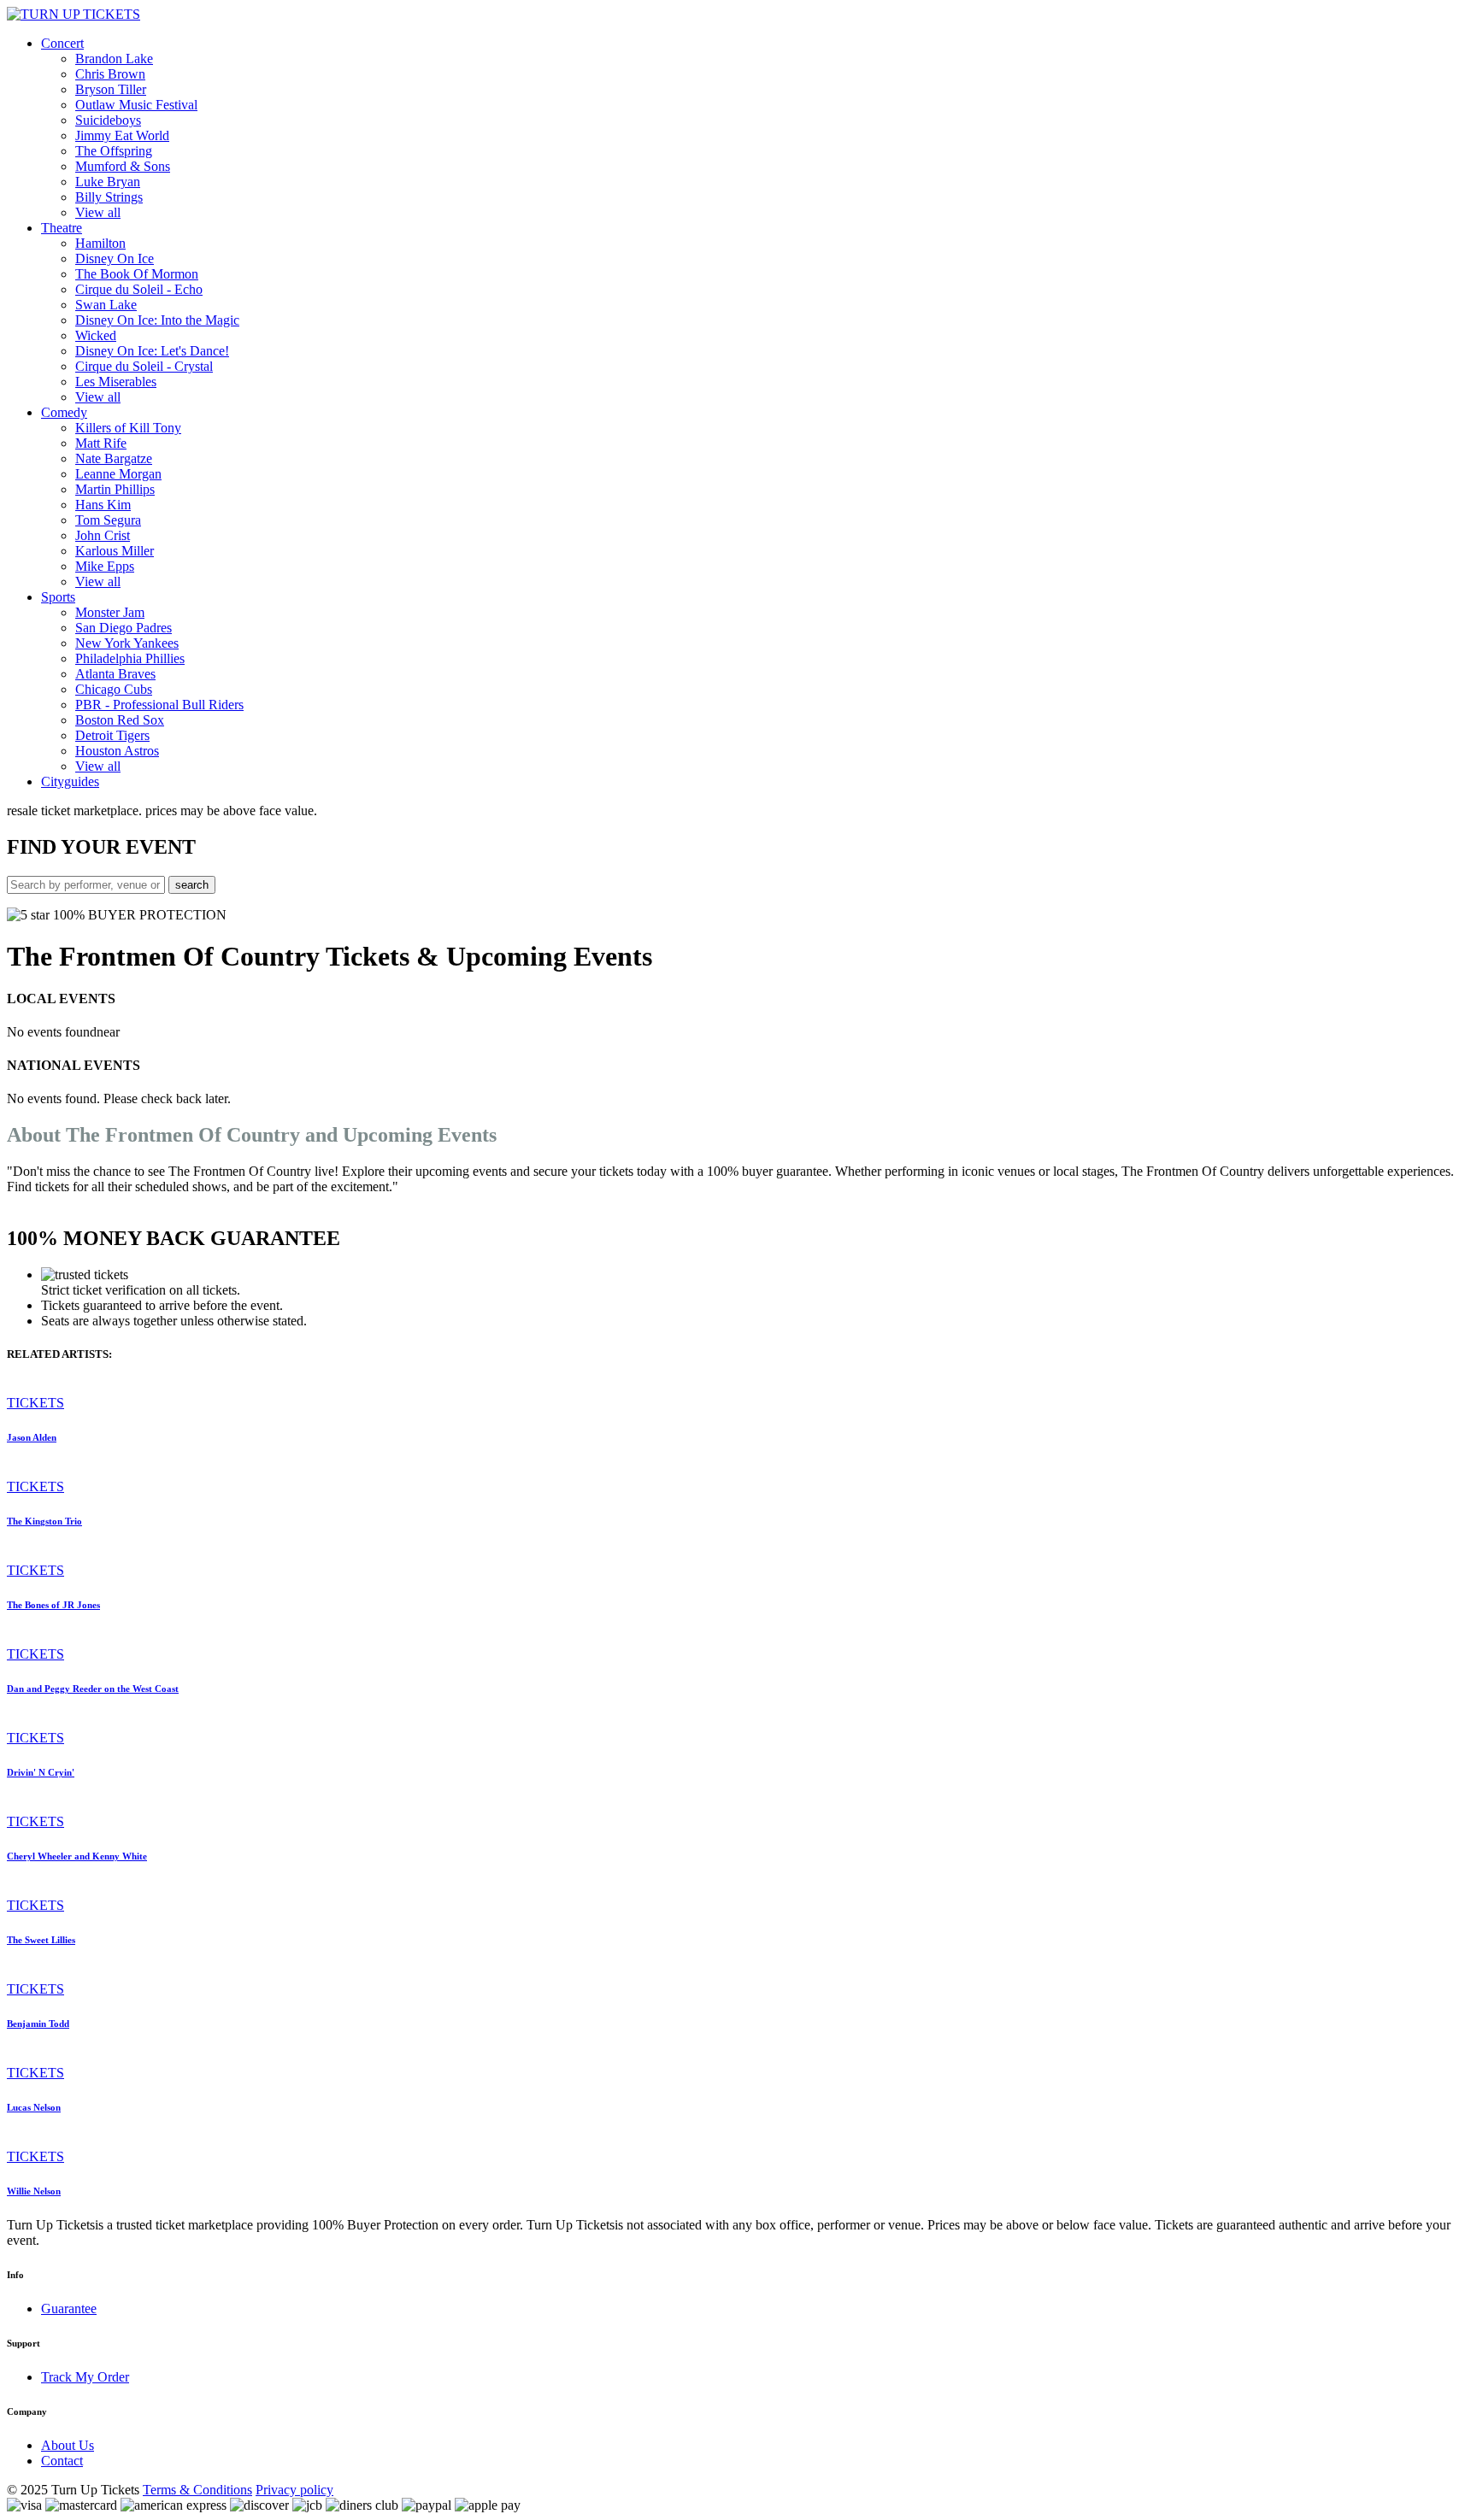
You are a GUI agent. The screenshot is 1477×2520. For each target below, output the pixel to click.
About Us (68, 2445)
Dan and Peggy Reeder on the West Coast (93, 1689)
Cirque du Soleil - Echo (139, 289)
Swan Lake (106, 305)
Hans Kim (103, 505)
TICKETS (35, 1403)
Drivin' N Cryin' (41, 1772)
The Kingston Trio (44, 1521)
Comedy (64, 412)
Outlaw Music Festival (136, 105)
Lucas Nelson (34, 2107)
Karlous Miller (115, 551)
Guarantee (69, 2309)
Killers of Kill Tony (128, 428)
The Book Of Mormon (137, 274)
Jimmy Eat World (122, 135)
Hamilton (100, 243)
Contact (62, 2461)
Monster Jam (110, 612)
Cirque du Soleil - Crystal (144, 366)
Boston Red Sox (120, 720)
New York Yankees (127, 643)
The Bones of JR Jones (53, 1605)
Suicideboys (108, 120)
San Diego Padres (124, 628)
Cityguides (70, 781)
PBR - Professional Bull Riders (159, 705)
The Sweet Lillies (41, 1940)
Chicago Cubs (114, 689)
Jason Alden (32, 1437)
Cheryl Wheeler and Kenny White (77, 1856)
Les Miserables (116, 382)
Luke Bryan (108, 182)
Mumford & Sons (123, 166)
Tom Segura (108, 520)
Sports (58, 597)
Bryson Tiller (111, 89)
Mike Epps (105, 566)
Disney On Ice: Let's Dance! (152, 351)
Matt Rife (101, 443)
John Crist (103, 535)
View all (98, 212)
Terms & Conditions (197, 2490)
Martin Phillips (115, 489)
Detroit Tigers (112, 735)
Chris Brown (110, 74)
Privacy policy (294, 2490)
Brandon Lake (114, 59)
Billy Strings (109, 197)
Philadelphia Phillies (130, 658)
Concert (62, 43)
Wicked (96, 335)
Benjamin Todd (38, 2024)
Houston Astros (117, 751)
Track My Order (85, 2377)
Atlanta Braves (115, 674)
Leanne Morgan (118, 474)
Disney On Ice (115, 258)
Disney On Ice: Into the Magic (157, 320)
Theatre (62, 228)
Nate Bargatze (114, 458)
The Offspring (114, 151)
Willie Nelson (34, 2191)
